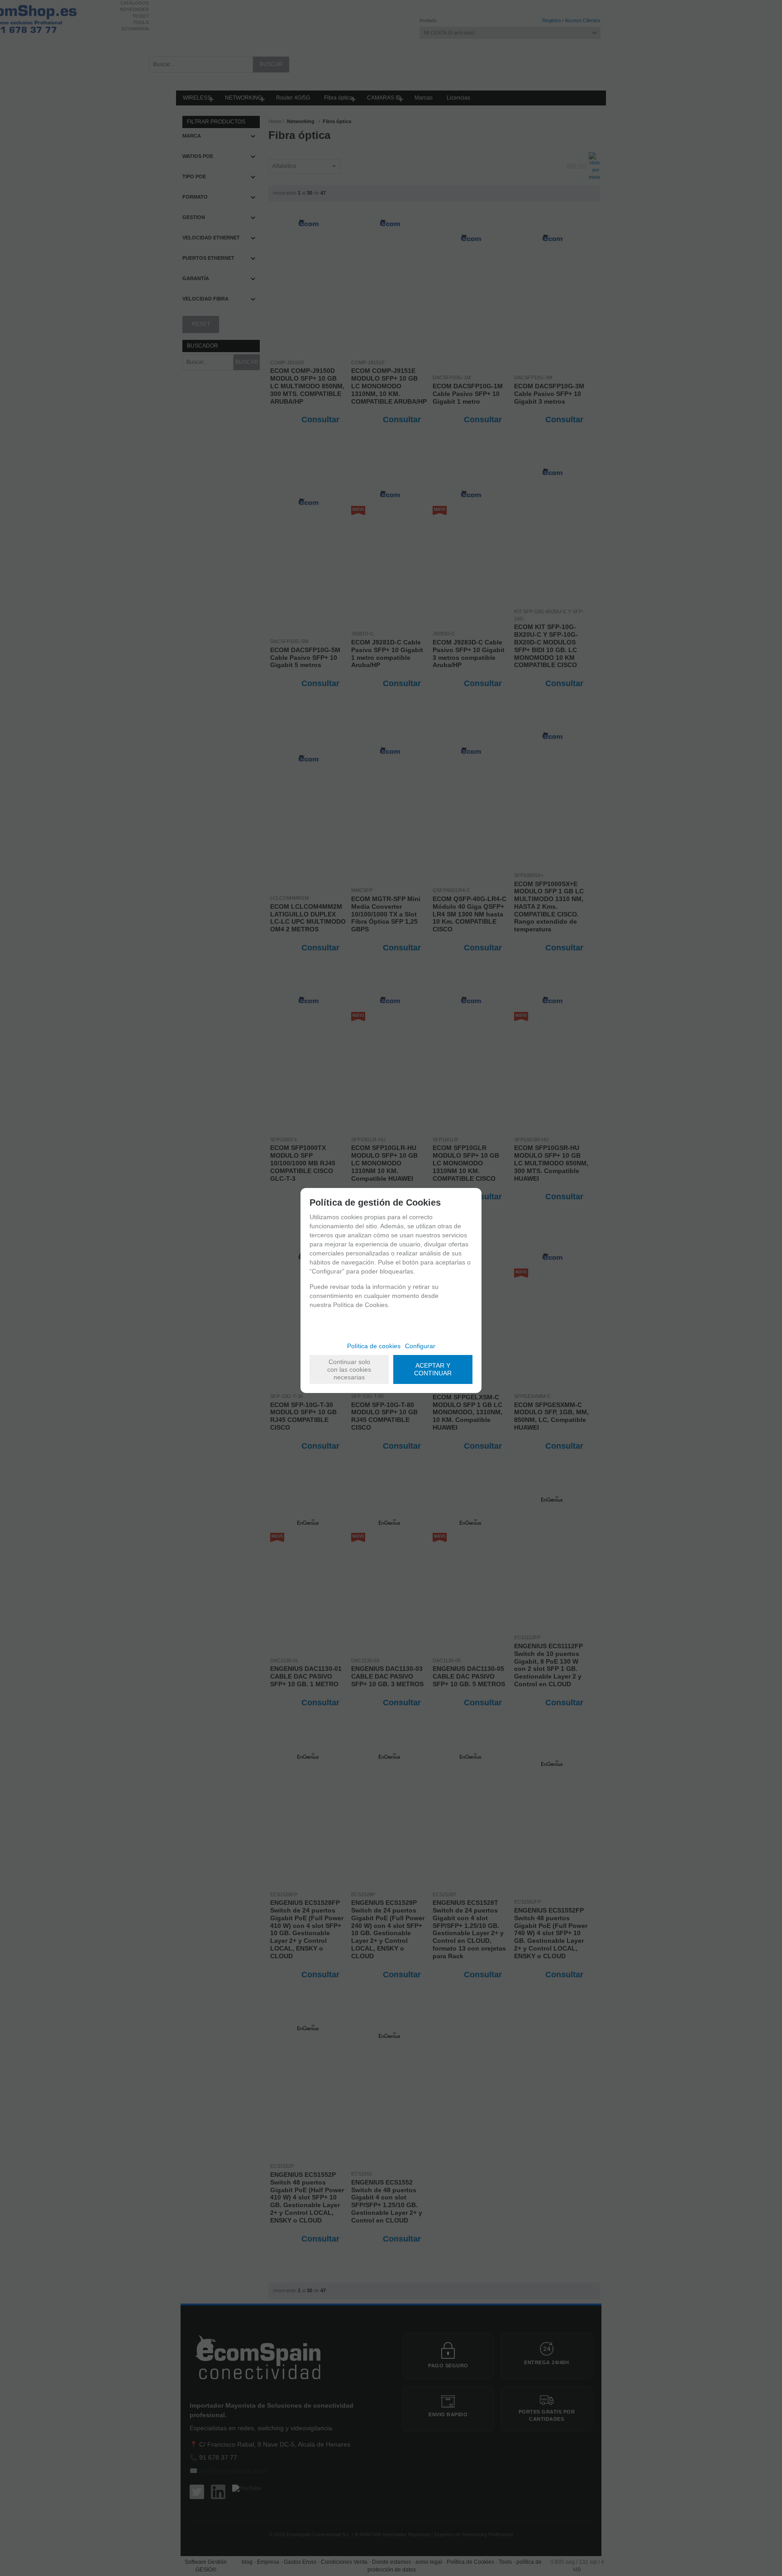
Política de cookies (374, 1346)
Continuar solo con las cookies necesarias (349, 1369)
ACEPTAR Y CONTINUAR (433, 1369)
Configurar (420, 1346)
